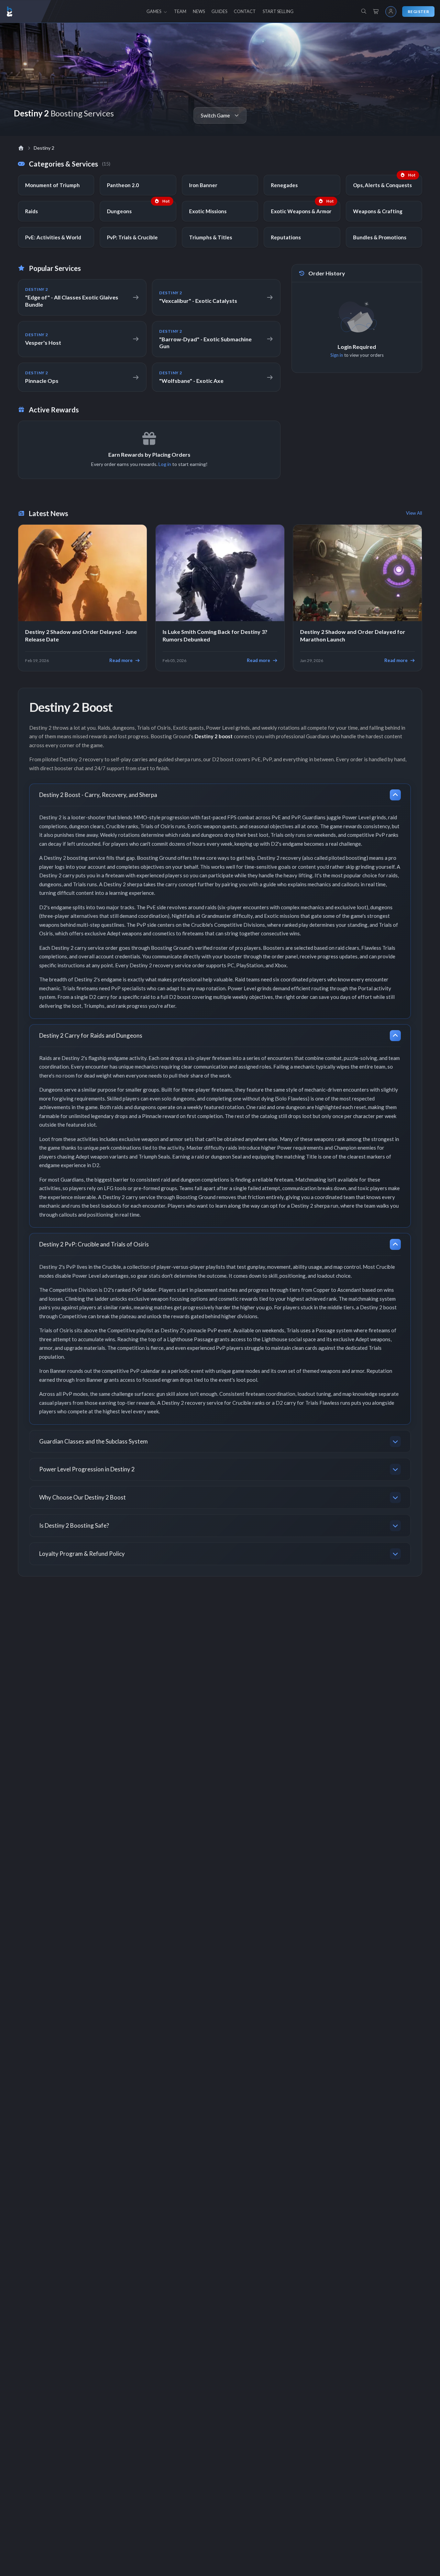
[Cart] (376, 12)
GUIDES (219, 11)
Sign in (337, 355)
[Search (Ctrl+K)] (364, 11)
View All (414, 513)
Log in (165, 464)
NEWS (199, 11)
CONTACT (245, 11)
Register (418, 12)
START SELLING (278, 11)
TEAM (180, 11)
